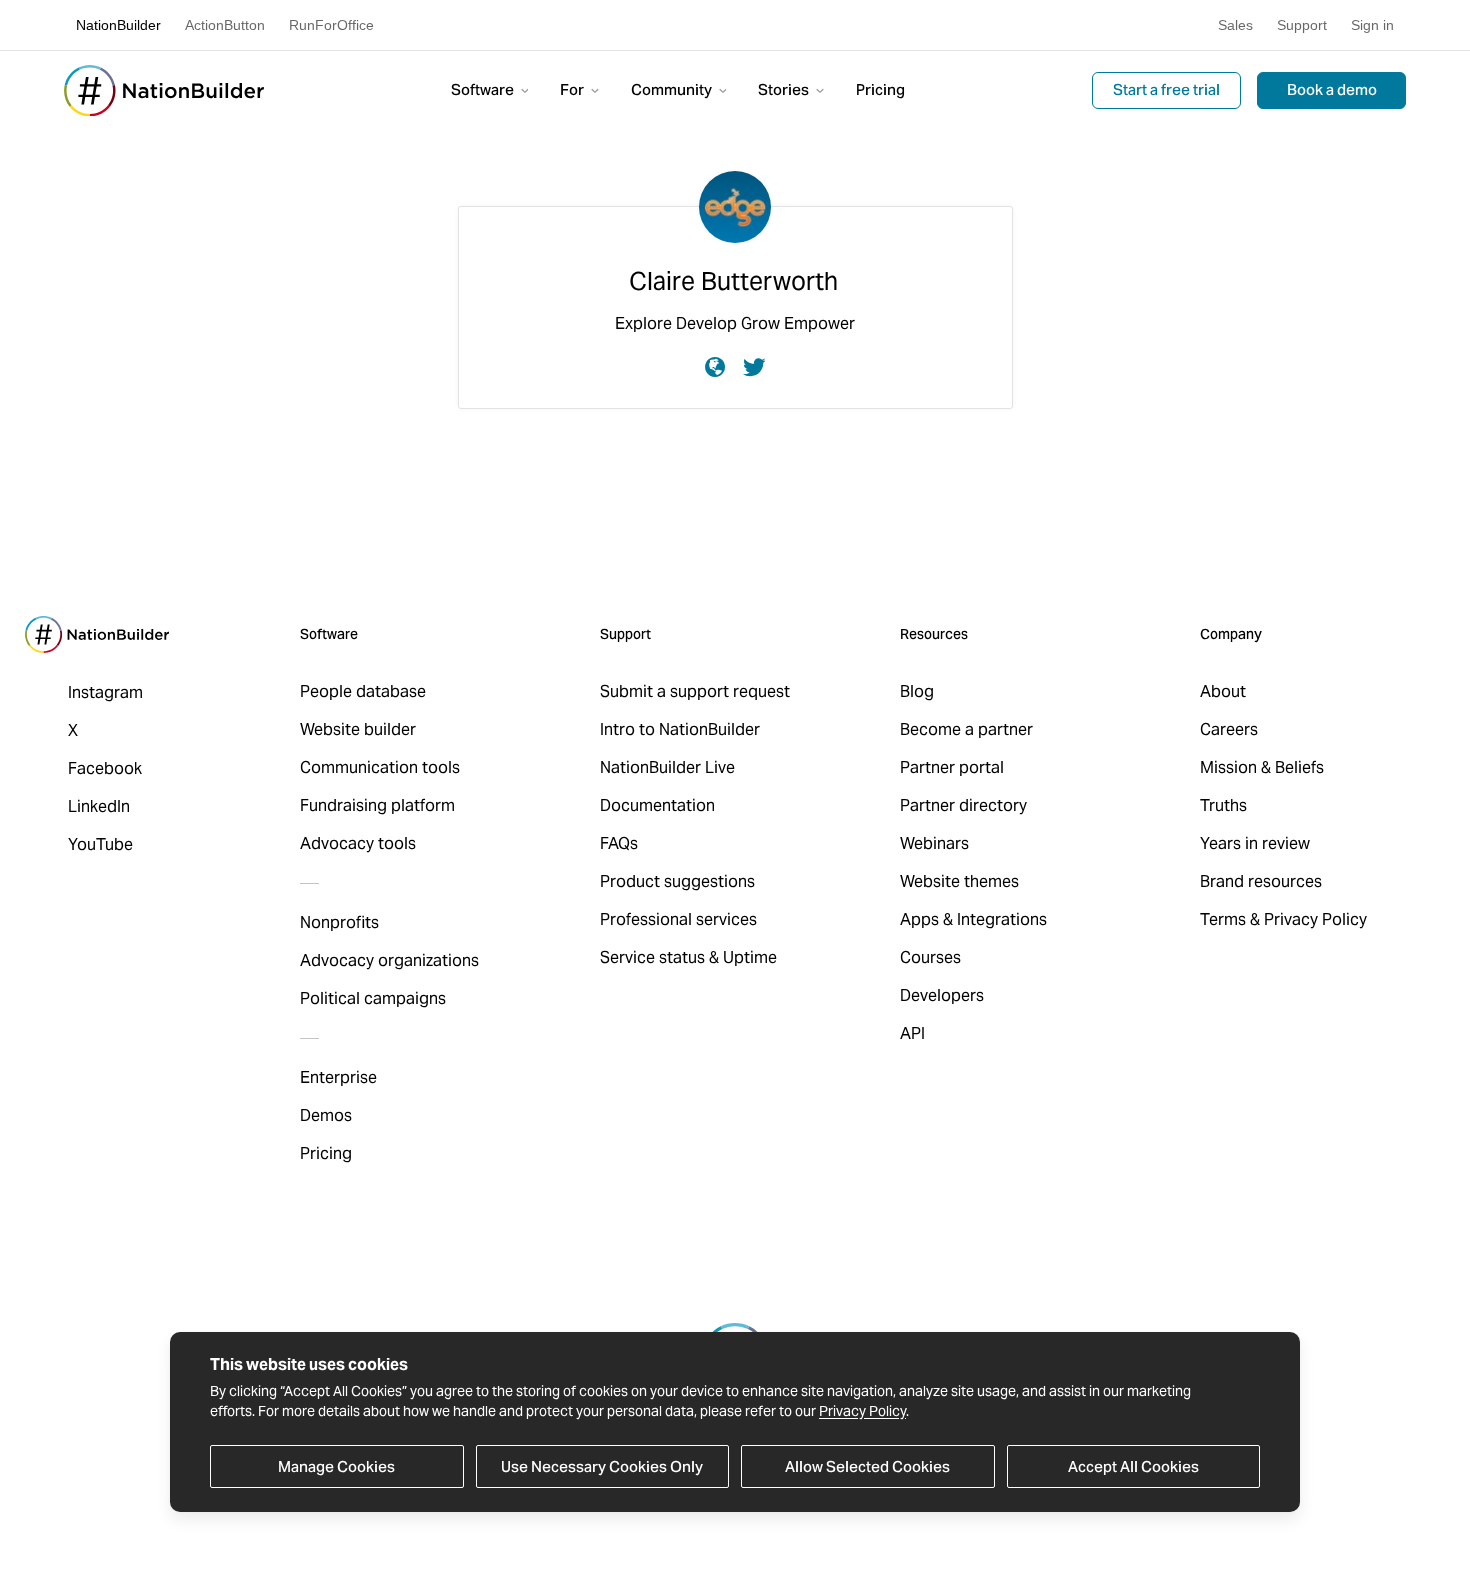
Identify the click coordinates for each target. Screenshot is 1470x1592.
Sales (1235, 25)
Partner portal (952, 767)
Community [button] (673, 89)
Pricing (880, 89)
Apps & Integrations (973, 919)
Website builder (358, 729)
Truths (1223, 805)
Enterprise (338, 1077)
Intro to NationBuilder (680, 729)
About (1223, 691)
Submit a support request (695, 691)
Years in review (1255, 843)
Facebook (105, 768)
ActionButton (225, 25)
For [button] (573, 89)
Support (1302, 25)
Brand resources (1261, 881)
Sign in (1372, 25)
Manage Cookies (336, 1466)
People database (363, 691)
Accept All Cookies (1133, 1466)
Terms (1223, 919)
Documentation (657, 805)
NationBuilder (118, 25)
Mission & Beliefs (1262, 767)
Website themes (959, 881)
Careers (1229, 729)
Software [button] (484, 89)
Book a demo (1332, 89)
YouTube (100, 844)
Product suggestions (677, 881)
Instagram (105, 692)
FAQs (619, 843)
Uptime (750, 957)
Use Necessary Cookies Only (602, 1466)
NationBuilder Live (667, 767)
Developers (942, 995)
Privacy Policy (862, 1411)
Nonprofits (339, 922)
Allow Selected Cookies (867, 1466)
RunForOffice (331, 25)
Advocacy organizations (389, 960)
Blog (917, 691)
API (912, 1033)
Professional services (678, 919)
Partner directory (963, 805)
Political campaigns (373, 998)
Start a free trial (1166, 89)
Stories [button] (785, 89)
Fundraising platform (377, 805)
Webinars (934, 843)
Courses (930, 957)
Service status (652, 957)
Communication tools (380, 767)
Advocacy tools (358, 843)
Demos (326, 1115)
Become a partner (966, 729)
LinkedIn (99, 806)
